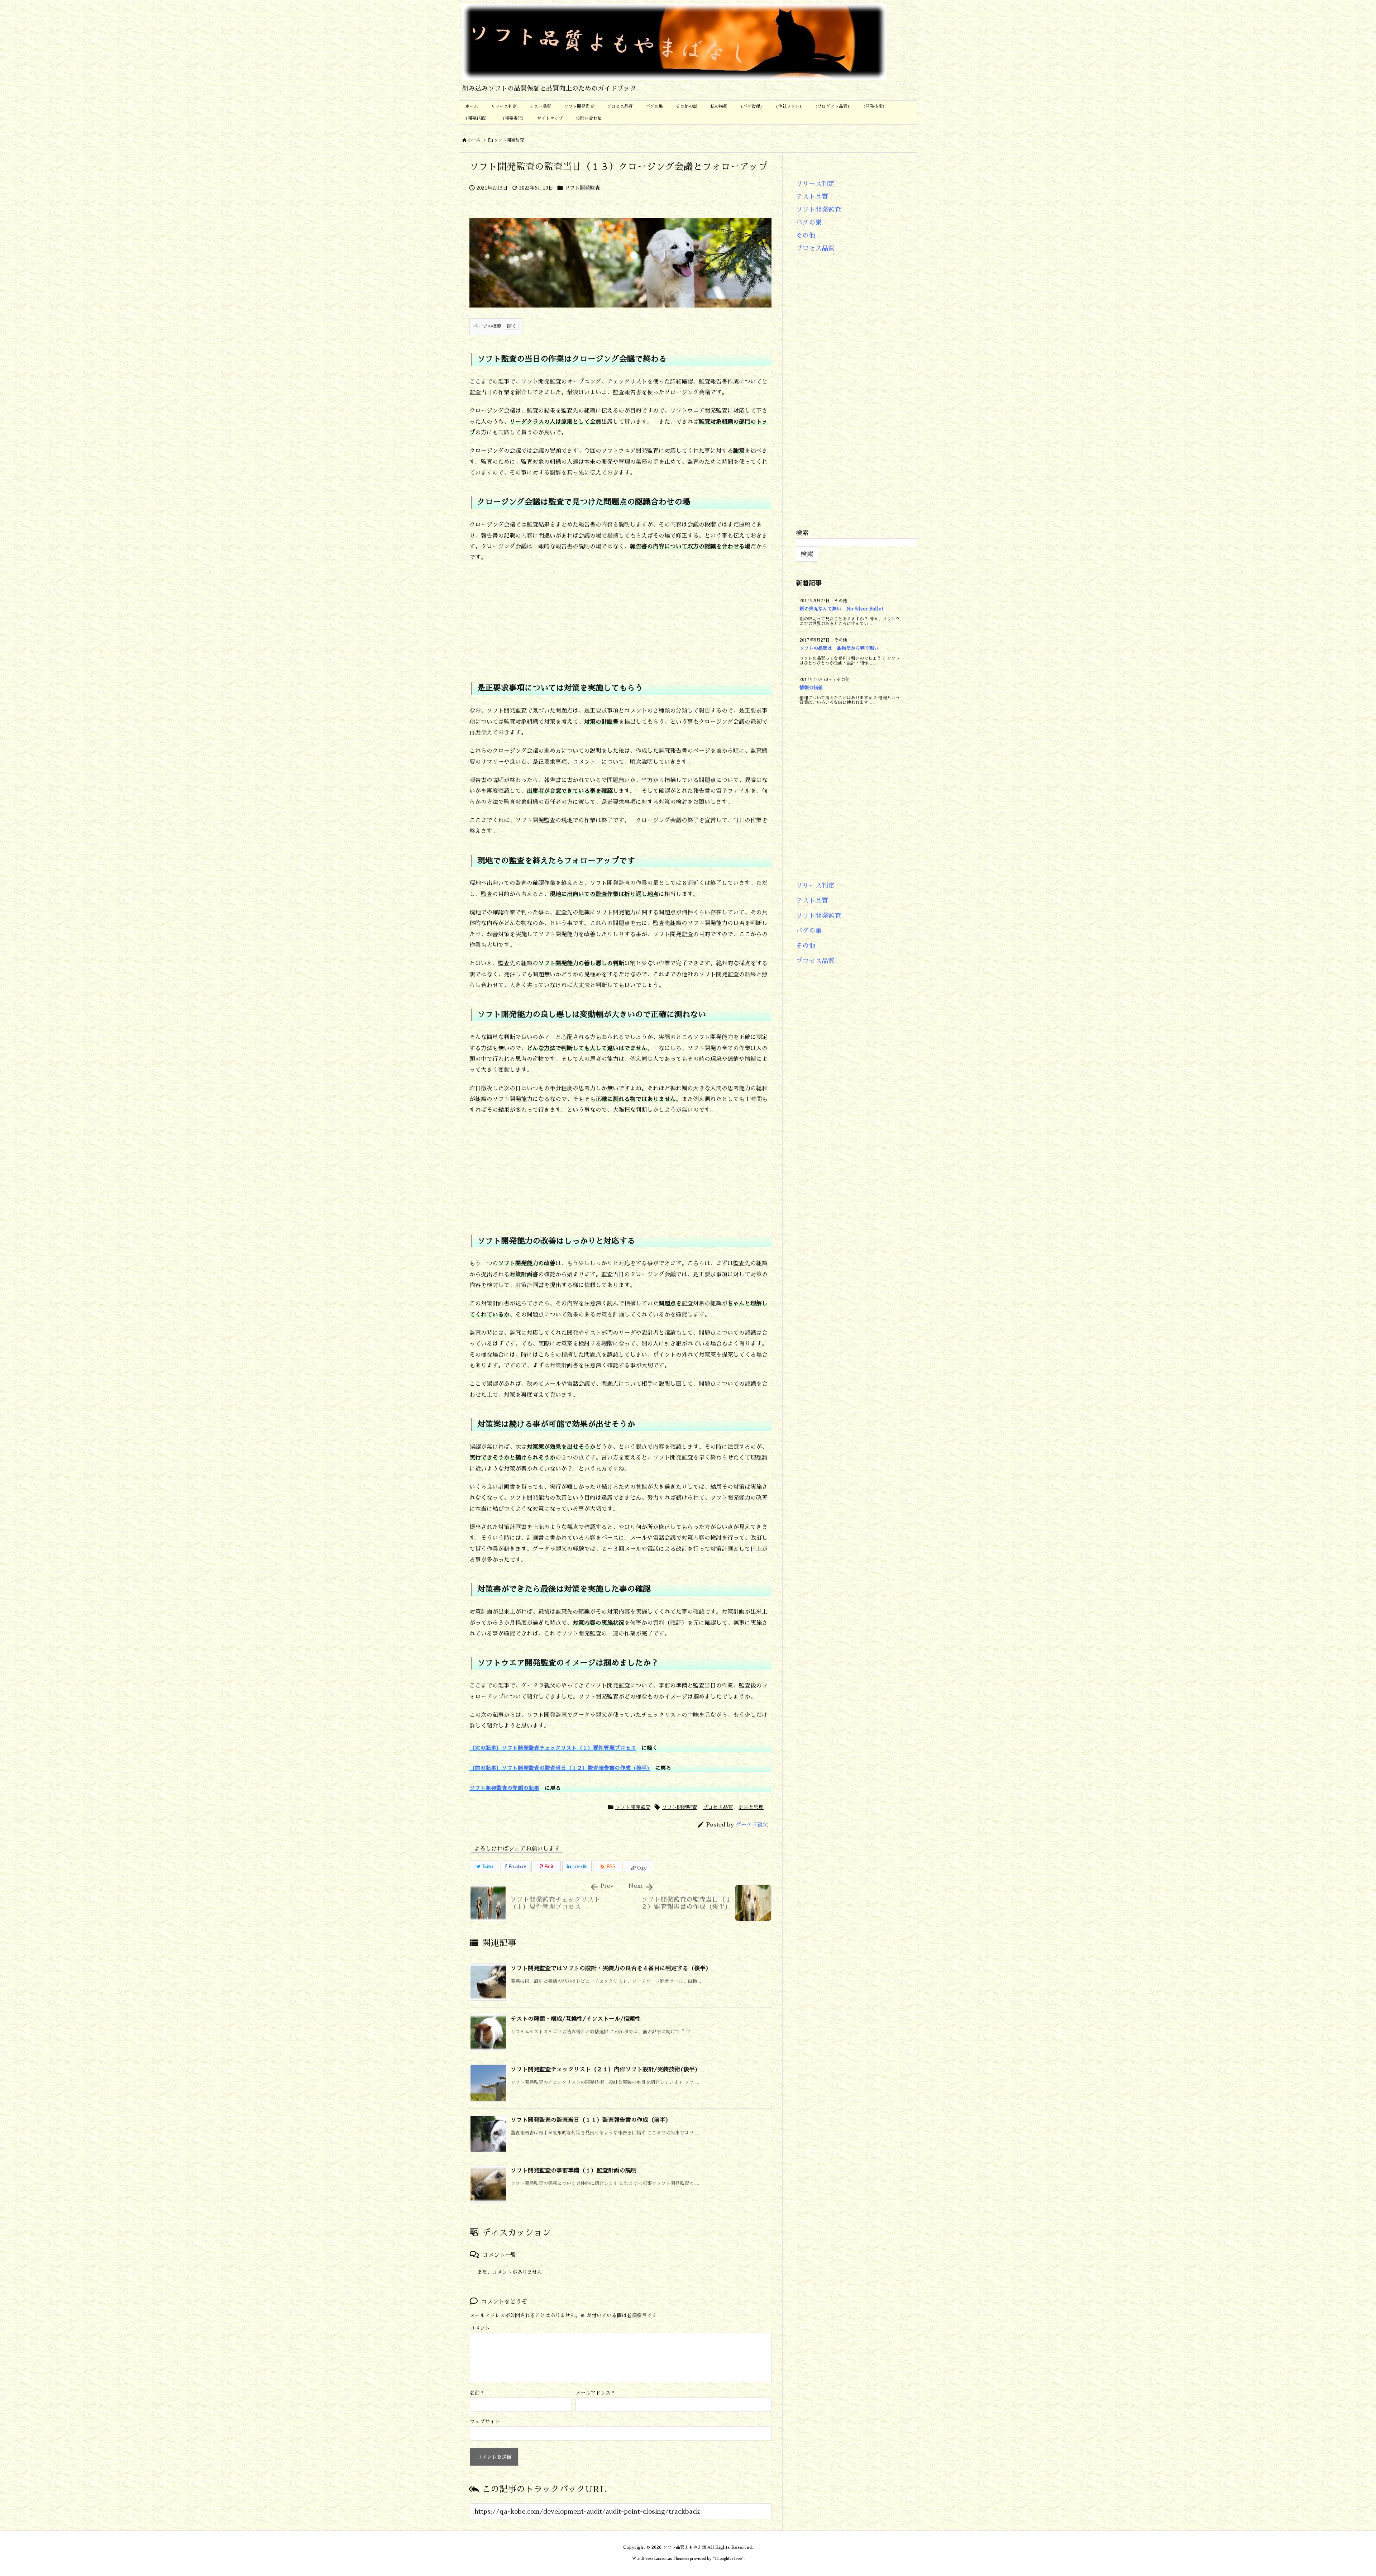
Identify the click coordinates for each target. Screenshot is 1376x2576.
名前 (477, 2393)
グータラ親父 (752, 1825)
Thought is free (728, 2559)
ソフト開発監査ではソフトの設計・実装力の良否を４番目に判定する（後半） (611, 1968)
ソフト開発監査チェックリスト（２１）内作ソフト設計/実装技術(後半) (604, 2070)
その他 (806, 235)
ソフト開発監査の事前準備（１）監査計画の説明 (577, 2171)
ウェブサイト (485, 2422)
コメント (480, 2328)
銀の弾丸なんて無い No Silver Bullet (841, 609)
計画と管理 (751, 1807)
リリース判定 (815, 184)
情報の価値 (811, 688)
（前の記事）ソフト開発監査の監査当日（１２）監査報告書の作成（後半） (560, 1768)
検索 (802, 533)
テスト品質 (812, 197)
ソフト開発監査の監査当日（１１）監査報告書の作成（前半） (591, 2120)
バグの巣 (809, 223)
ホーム (474, 140)
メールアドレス (595, 2393)
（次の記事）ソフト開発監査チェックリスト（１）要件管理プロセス (553, 1748)
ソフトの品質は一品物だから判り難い (839, 648)
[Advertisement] (620, 617)
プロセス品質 (718, 1807)
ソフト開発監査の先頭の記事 (504, 1788)
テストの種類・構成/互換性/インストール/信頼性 (576, 2019)
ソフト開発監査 (509, 140)
